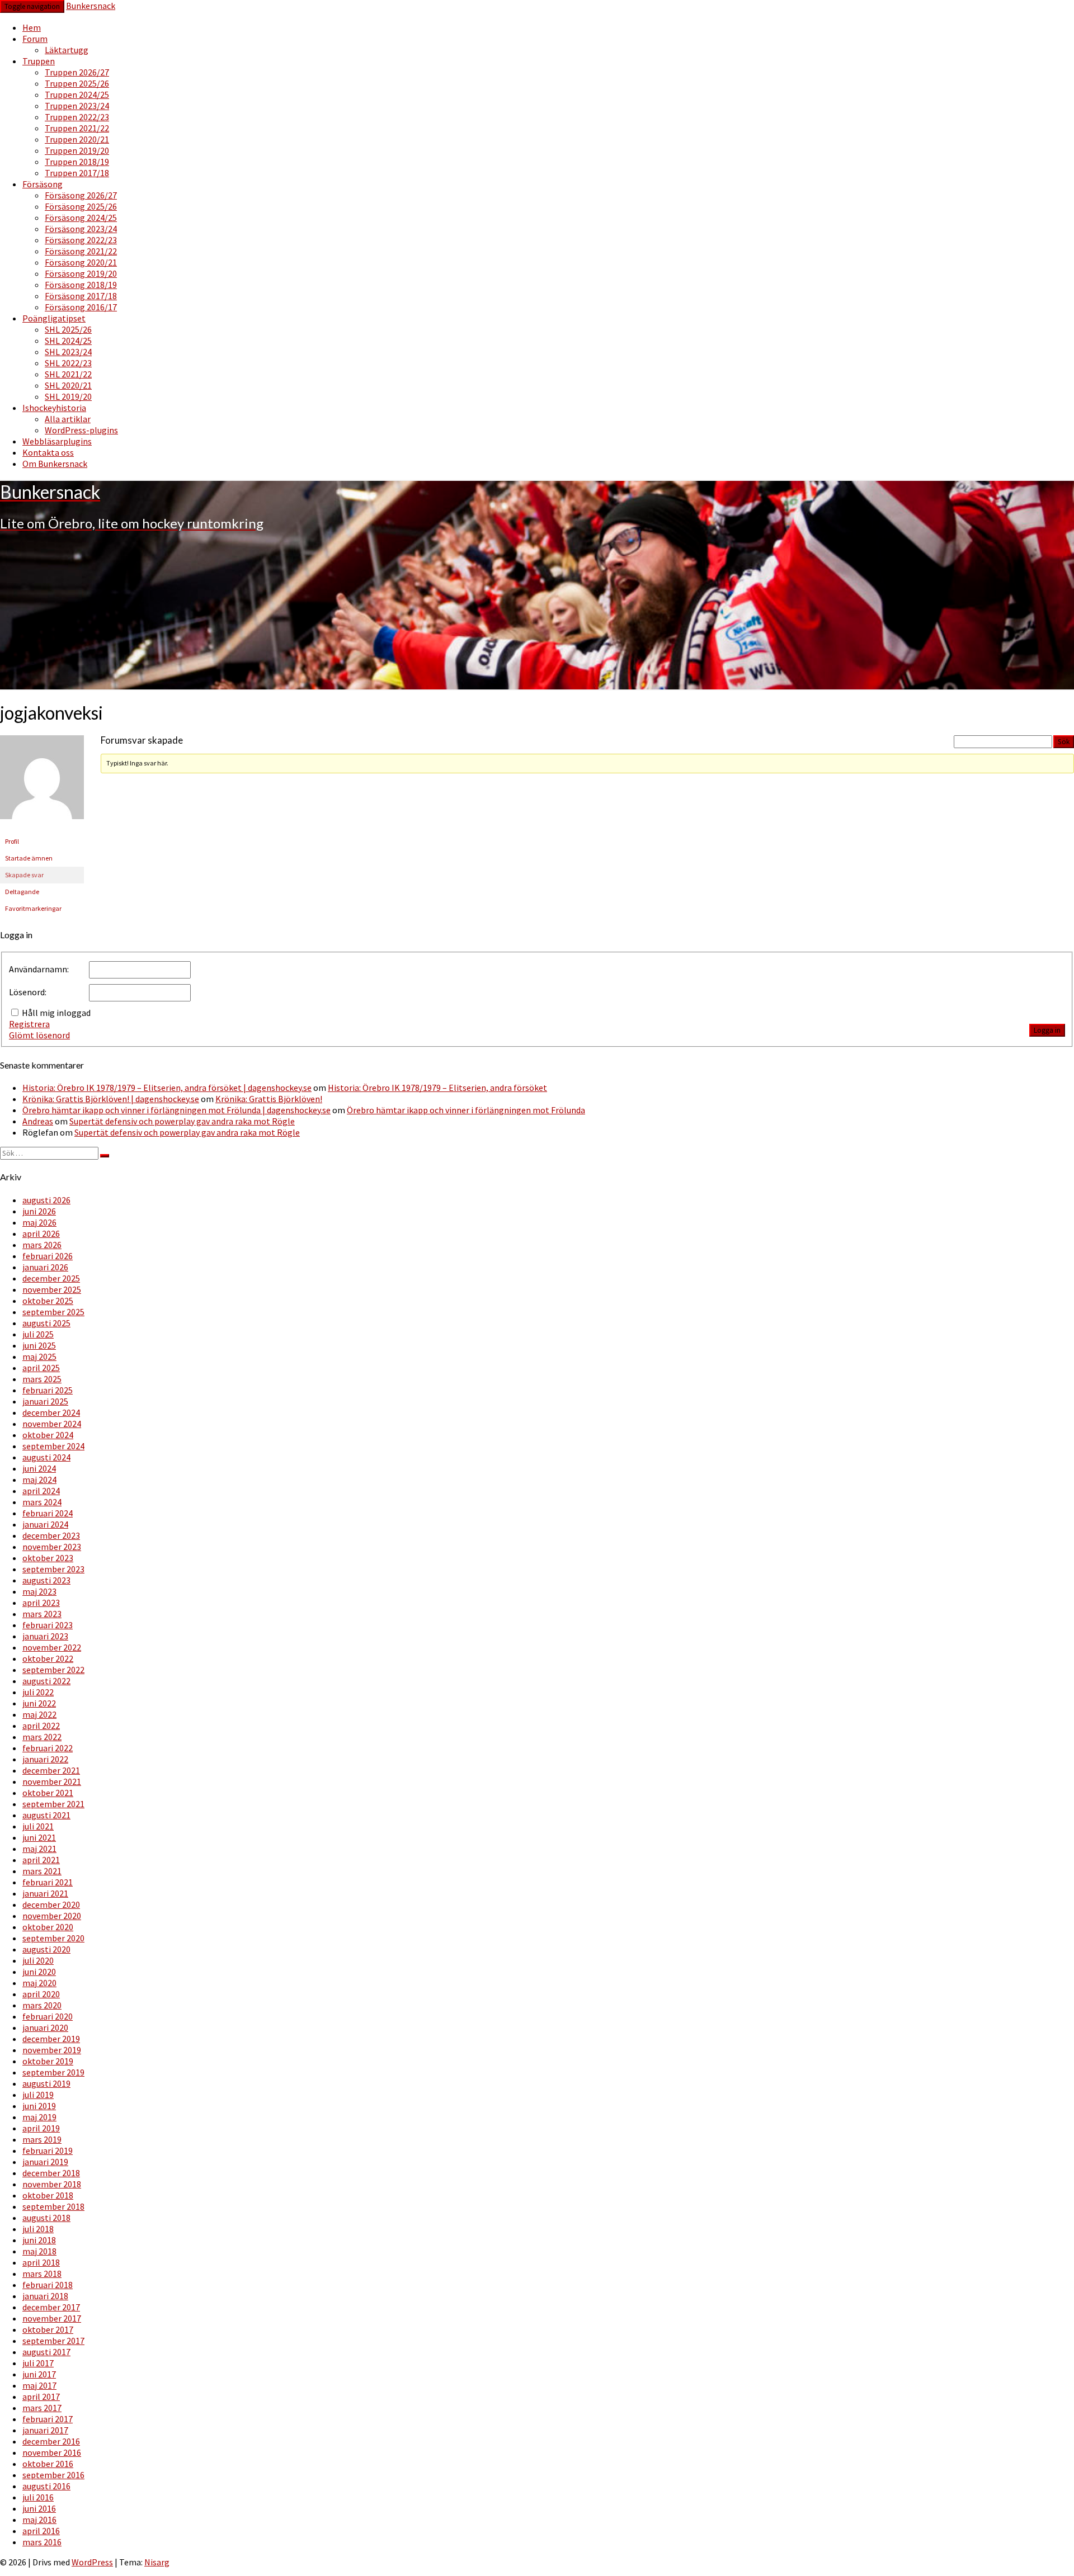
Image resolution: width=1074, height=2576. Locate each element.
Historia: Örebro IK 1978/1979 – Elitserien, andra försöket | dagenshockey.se (167, 1088)
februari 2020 (48, 2016)
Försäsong (43, 184)
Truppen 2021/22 (77, 128)
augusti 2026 (46, 1200)
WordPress (92, 2562)
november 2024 (52, 1424)
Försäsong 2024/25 (81, 218)
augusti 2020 (46, 1949)
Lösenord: (28, 992)
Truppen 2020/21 (77, 139)
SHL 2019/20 (68, 396)
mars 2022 (42, 1737)
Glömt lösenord (39, 1035)
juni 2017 (39, 2374)
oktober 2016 (48, 2464)
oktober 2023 (48, 1558)
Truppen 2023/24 (77, 106)
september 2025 (53, 1312)
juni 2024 (39, 1468)
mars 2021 (42, 1871)
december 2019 (51, 2039)
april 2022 (41, 1726)
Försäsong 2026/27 (81, 195)
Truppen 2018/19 (77, 162)
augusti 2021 (46, 1815)
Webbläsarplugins (57, 441)
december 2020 (51, 1904)
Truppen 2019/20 (77, 150)
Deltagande (22, 892)
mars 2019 (42, 2139)
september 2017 (53, 2341)
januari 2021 (45, 1893)
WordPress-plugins (81, 430)
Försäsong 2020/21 (81, 262)
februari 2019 (48, 2150)
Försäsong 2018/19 (81, 285)
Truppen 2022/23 (77, 117)
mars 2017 (42, 2408)
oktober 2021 (48, 1793)
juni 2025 (39, 1345)
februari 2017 (48, 2419)
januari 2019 (45, 2162)
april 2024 (41, 1491)
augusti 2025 (46, 1323)
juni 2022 (39, 1703)
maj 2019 (39, 2117)
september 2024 (53, 1446)
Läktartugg (67, 50)
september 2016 (53, 2475)
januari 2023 (45, 1636)
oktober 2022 (48, 1658)
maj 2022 (39, 1714)
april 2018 (41, 2262)
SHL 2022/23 (68, 363)
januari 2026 (45, 1267)
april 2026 (41, 1233)
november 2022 (52, 1647)
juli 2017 (38, 2363)
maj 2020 (39, 1983)
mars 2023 (42, 1614)
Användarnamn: (39, 969)
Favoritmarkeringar (33, 908)
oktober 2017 (48, 2329)
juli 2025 (38, 1334)
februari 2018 (48, 2285)
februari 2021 (48, 1882)
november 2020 (52, 1916)
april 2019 (41, 2128)
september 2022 (53, 1670)
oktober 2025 (48, 1301)
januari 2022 (45, 1759)
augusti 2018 (46, 2218)
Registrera (29, 1024)
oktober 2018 (48, 2195)
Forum (35, 39)
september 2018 (53, 2206)
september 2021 (53, 1804)
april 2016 (41, 2531)
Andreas (38, 1121)
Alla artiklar (68, 419)
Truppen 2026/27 (77, 72)
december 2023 (51, 1535)
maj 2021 (39, 1849)
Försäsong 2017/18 (81, 296)
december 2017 (51, 2307)
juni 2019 (39, 2106)
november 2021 (52, 1781)
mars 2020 (42, 2005)
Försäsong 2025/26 (81, 206)
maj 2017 (39, 2385)
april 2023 (41, 1603)
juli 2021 (38, 1826)
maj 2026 (39, 1222)
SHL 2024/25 (68, 341)
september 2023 (53, 1569)
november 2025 (52, 1289)
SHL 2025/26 (68, 329)
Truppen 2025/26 (77, 83)
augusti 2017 (46, 2352)
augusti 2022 (46, 1681)
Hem (32, 27)
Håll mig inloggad (56, 1013)
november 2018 (52, 2184)
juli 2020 (38, 1960)
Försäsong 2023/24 (81, 229)
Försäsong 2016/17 (81, 307)
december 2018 (51, 2173)
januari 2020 (45, 2027)
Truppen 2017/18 (77, 173)
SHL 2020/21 (68, 385)
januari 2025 (45, 1401)
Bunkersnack (91, 6)
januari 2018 (45, 2296)
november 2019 (52, 2050)
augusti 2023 (46, 1580)
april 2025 (41, 1368)
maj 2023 (39, 1591)
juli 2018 (38, 2229)
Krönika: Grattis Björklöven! (269, 1099)
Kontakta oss (48, 452)
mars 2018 (42, 2274)
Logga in (1047, 1030)
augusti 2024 (46, 1457)
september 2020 (53, 1938)
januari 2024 (45, 1524)
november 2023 (52, 1547)
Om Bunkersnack (55, 464)
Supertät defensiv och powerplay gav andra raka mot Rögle (182, 1121)
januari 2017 (45, 2430)
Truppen (39, 61)
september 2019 (53, 2072)
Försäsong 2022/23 (81, 240)
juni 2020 (39, 1972)
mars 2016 (42, 2542)
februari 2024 (48, 1513)
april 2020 (41, 1994)
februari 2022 (48, 1748)
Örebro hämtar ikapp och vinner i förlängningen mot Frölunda (466, 1110)
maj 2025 (39, 1356)
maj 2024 (39, 1480)
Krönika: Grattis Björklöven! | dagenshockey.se (111, 1099)
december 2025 (51, 1278)
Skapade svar (24, 875)
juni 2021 (39, 1837)
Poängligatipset (54, 318)
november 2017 (52, 2318)
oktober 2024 (48, 1435)
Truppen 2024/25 (77, 94)
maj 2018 (39, 2251)
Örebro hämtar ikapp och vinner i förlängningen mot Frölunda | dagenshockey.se (176, 1110)
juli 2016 (38, 2497)
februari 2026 (48, 1256)
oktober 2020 (48, 1927)
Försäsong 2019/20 (81, 273)
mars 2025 (42, 1379)
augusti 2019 (46, 2083)
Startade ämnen (29, 858)
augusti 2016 (46, 2486)
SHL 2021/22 (68, 374)
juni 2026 (39, 1211)
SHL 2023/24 (68, 352)
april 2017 (41, 2397)
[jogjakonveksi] (42, 828)
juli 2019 (38, 2095)
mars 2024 (42, 1502)
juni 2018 (39, 2240)
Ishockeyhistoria (54, 408)
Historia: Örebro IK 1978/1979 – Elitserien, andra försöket (437, 1088)
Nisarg (157, 2562)
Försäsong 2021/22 (81, 251)
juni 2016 (39, 2508)
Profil (12, 841)
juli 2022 (38, 1692)
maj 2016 (39, 2520)
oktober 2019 (48, 2061)
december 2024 (51, 1412)
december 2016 (51, 2441)
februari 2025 (48, 1390)
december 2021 (51, 1770)
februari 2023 (48, 1625)
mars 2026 (42, 1245)
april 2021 (41, 1860)
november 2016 (52, 2452)
